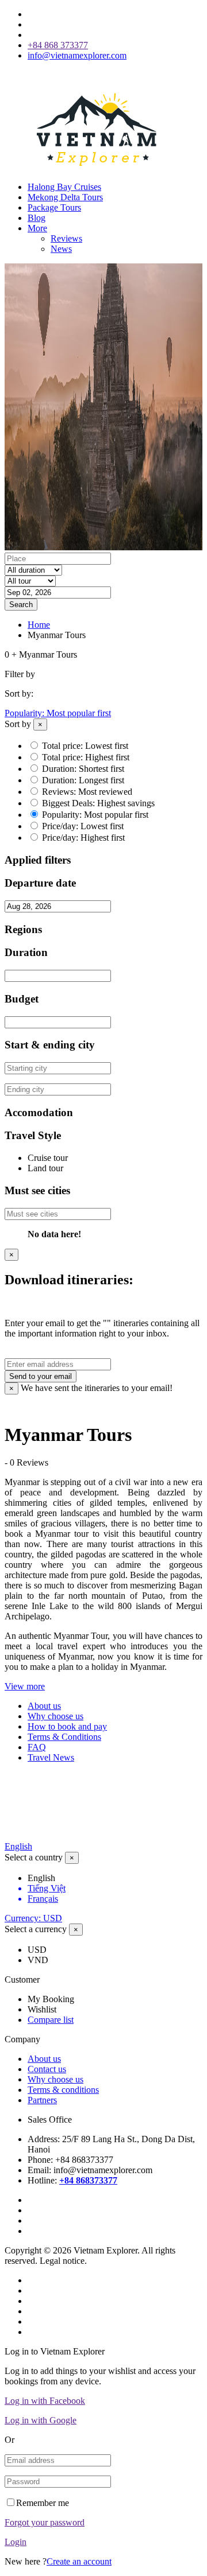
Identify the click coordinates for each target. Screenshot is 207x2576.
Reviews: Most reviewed (87, 792)
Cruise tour (48, 1158)
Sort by (18, 724)
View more (25, 1686)
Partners (42, 2100)
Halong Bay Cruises (64, 187)
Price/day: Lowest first (83, 826)
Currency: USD (33, 1918)
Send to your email (41, 1376)
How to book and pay (67, 1726)
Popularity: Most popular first (58, 713)
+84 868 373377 (58, 45)
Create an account (79, 2561)
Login (16, 2542)
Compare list (51, 2020)
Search (21, 605)
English (18, 1846)
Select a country (34, 1857)
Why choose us (55, 1716)
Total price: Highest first (86, 757)
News (61, 249)
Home (39, 625)
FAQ (37, 1747)
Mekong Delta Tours (65, 197)
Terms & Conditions (64, 1737)
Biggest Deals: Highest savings (98, 803)
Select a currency (36, 1929)
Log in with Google (41, 2420)
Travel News (51, 1757)
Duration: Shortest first (83, 769)
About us (44, 1706)
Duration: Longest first (83, 780)
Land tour (45, 1168)
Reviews (66, 238)
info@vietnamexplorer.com (77, 55)
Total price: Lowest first (85, 746)
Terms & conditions (63, 2090)
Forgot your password (45, 2522)
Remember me (43, 2503)
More (37, 228)
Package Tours (54, 207)
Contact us (47, 2069)
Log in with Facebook (45, 2401)
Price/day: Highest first (83, 838)
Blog (37, 218)
